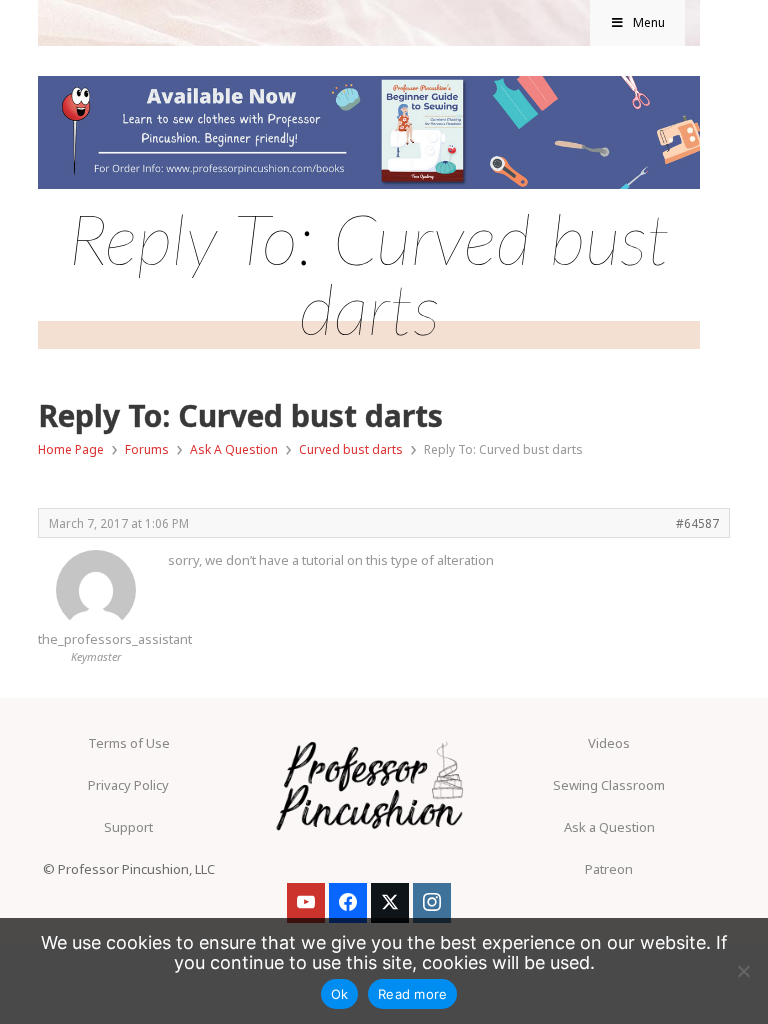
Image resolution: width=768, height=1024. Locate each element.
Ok (340, 994)
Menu (649, 22)
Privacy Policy (128, 785)
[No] (743, 971)
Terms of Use (129, 743)
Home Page (71, 449)
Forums (147, 449)
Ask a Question (609, 827)
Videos (609, 743)
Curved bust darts (351, 449)
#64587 (697, 523)
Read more (412, 994)
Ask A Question (234, 449)
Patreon (609, 869)
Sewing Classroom (609, 785)
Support (128, 827)
